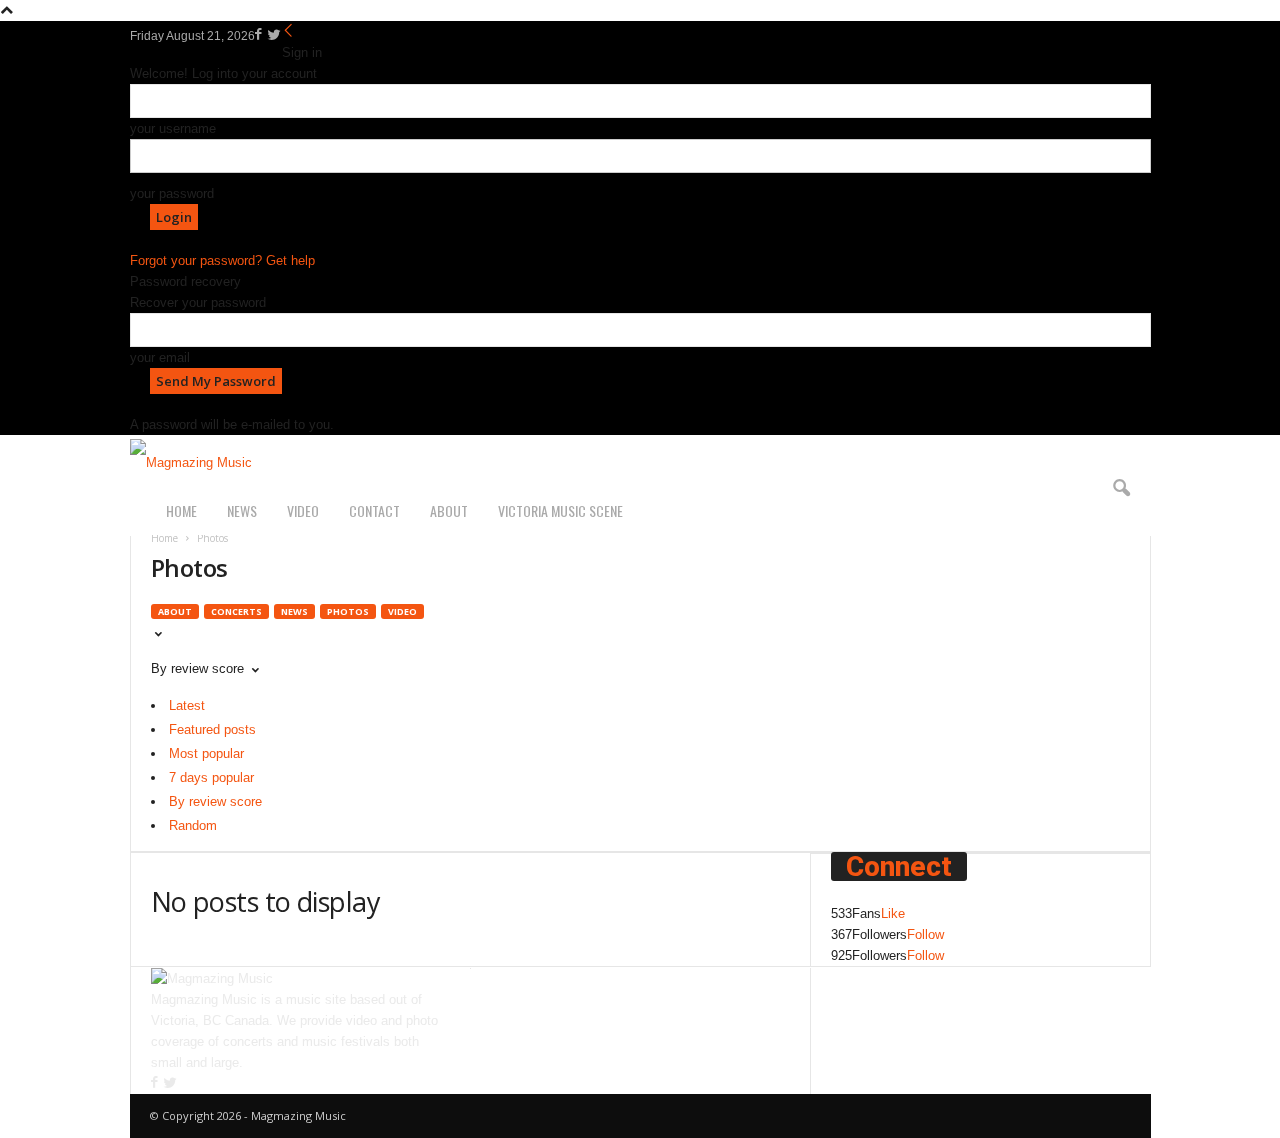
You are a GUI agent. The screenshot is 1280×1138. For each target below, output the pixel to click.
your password (172, 193)
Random (193, 825)
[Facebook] (260, 35)
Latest (187, 705)
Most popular (206, 753)
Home (181, 510)
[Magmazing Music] (640, 463)
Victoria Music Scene (560, 510)
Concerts (236, 611)
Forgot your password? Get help (222, 260)
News (242, 510)
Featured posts (212, 729)
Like (893, 913)
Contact (374, 510)
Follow (925, 934)
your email (160, 357)
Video (303, 510)
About (449, 510)
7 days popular (211, 777)
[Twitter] (274, 35)
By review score (215, 801)
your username (173, 128)
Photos (348, 611)
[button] (1121, 489)
